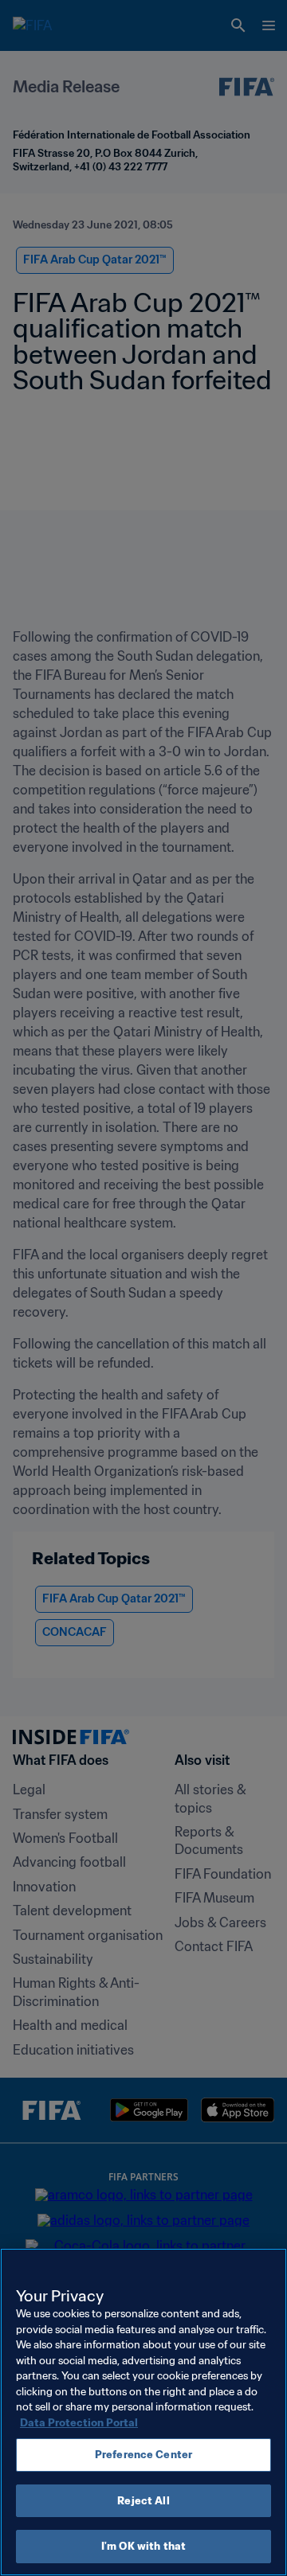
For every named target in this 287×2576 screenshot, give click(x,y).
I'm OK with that (143, 2546)
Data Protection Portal (79, 2423)
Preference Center (143, 2455)
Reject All (143, 2501)
